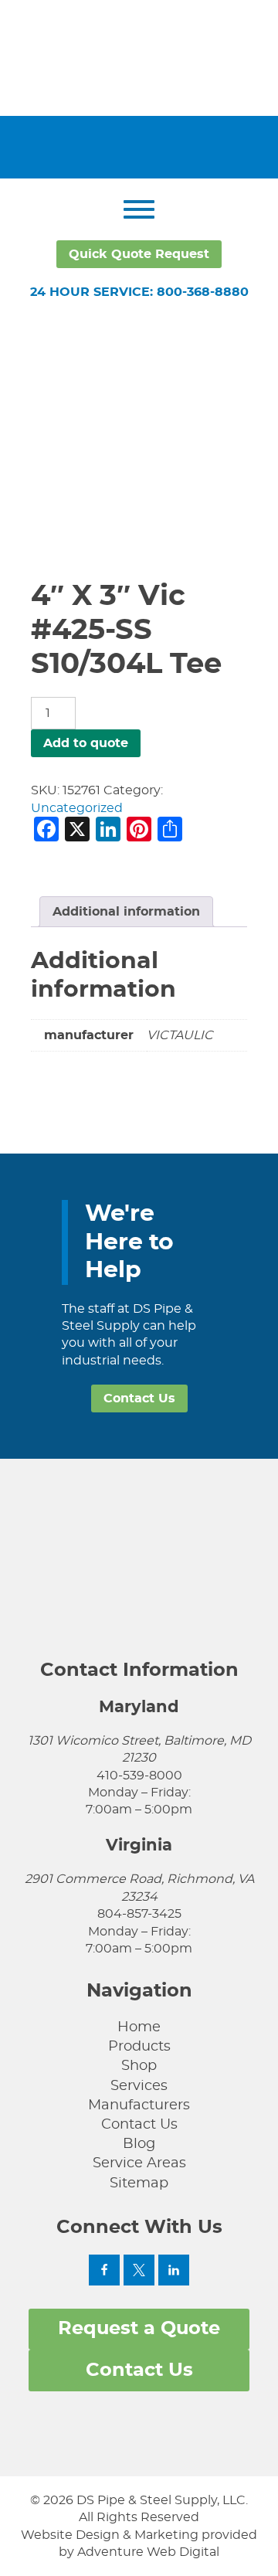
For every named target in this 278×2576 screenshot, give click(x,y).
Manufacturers (139, 2105)
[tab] (126, 912)
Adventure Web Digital (148, 2552)
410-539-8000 (139, 1776)
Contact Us (139, 1398)
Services (139, 2086)
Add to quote (86, 743)
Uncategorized (77, 808)
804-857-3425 (139, 1914)
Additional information (126, 912)
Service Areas (139, 2163)
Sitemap (139, 2183)
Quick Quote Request (139, 254)
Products (139, 2047)
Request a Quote (139, 2329)
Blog (139, 2144)
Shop (139, 2066)
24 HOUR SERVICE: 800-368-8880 (139, 292)
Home (139, 2027)
